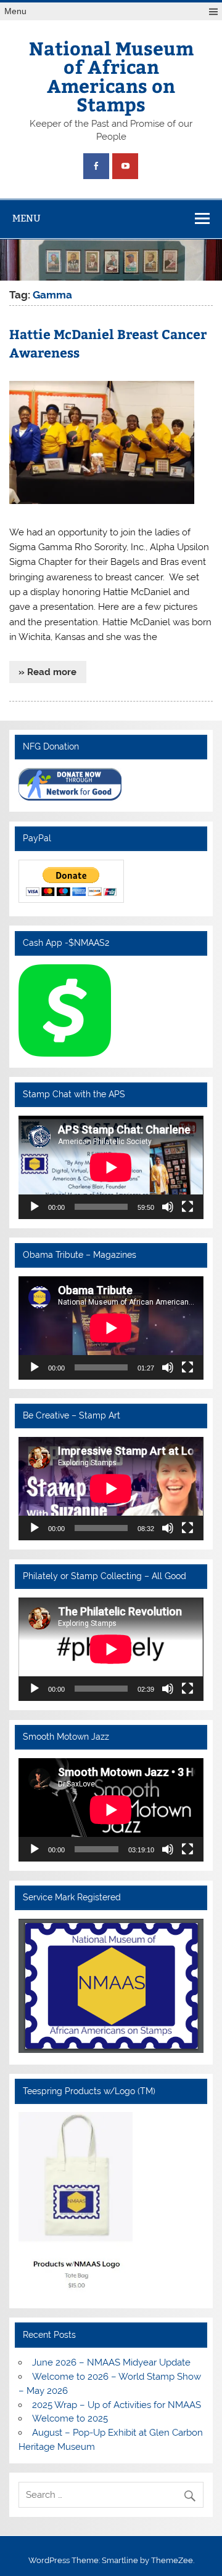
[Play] (35, 1207)
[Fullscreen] (187, 1207)
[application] (111, 1167)
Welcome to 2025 (70, 2418)
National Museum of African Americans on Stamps (111, 76)
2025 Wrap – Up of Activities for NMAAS (117, 2405)
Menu (15, 11)
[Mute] (168, 1207)
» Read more (47, 672)
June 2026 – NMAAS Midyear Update (111, 2362)
